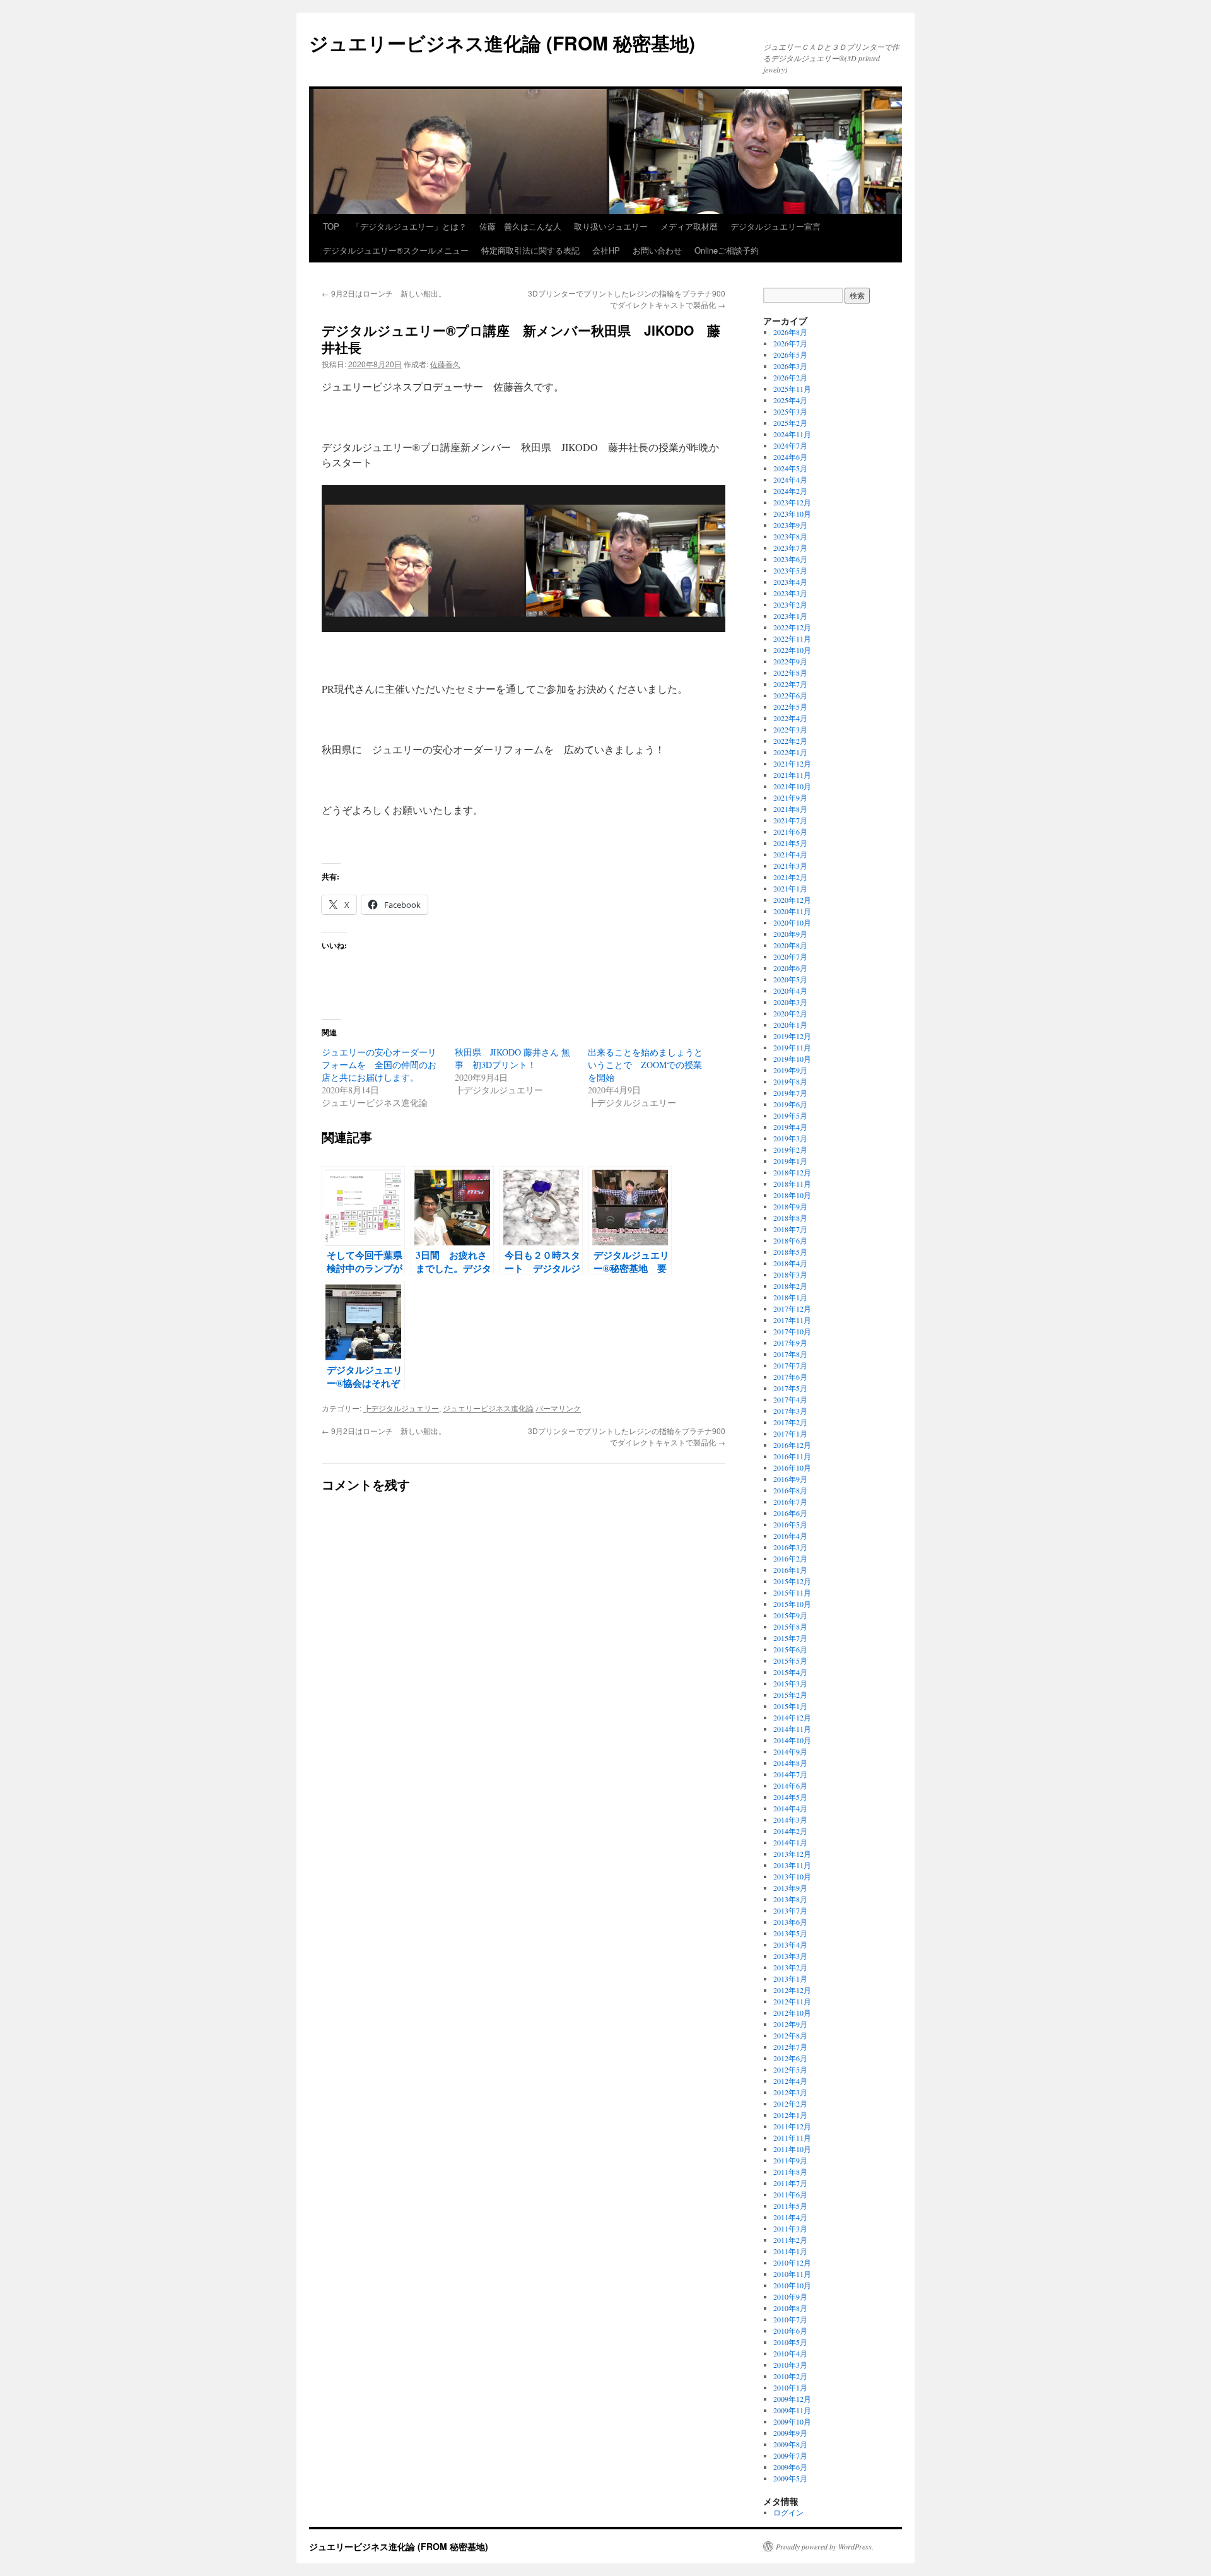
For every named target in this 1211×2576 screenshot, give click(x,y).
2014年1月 (790, 1842)
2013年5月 (790, 1933)
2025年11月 (792, 389)
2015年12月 (792, 1581)
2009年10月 (792, 2421)
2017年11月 (792, 1320)
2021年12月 (792, 763)
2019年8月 (790, 1081)
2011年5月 (790, 2206)
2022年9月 (790, 661)
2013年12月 (792, 1854)
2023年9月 (790, 525)
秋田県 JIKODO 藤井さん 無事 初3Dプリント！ (512, 1058)
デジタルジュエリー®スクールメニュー (396, 250)
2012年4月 (790, 2081)
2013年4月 (790, 1944)
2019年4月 (790, 1127)
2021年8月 (790, 809)
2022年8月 (790, 673)
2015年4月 (790, 1672)
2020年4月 (790, 991)
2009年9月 (790, 2433)
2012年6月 (790, 2058)
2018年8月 (790, 1218)
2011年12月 (792, 2126)
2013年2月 (790, 1967)
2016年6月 (790, 1513)
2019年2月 (790, 1150)
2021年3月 (790, 866)
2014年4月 (790, 1808)
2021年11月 (792, 775)
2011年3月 (790, 2228)
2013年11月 (792, 1865)
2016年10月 (792, 1467)
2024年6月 (790, 457)
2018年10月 (792, 1195)
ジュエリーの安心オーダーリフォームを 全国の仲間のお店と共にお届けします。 (379, 1065)
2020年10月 (792, 922)
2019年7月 (790, 1093)
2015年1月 (790, 1706)
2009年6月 (790, 2467)
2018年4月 (790, 1263)
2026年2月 (790, 377)
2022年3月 (790, 729)
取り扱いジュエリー (611, 226)
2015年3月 (790, 1683)
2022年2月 (790, 741)
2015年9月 (790, 1615)
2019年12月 (792, 1036)
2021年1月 (790, 888)
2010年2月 (790, 2376)
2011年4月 (790, 2217)
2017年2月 (790, 1422)
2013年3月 (790, 1956)
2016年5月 (790, 1524)
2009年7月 (790, 2455)
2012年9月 (790, 2024)
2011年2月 (790, 2240)
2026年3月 (790, 366)
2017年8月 (790, 1354)
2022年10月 (792, 650)
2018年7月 (790, 1229)
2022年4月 (790, 718)
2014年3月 (790, 1820)
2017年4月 (790, 1399)
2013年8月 (790, 1899)
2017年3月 (790, 1411)
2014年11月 (792, 1729)
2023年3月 (790, 593)
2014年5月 (790, 1797)
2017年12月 (792, 1309)
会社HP (606, 250)
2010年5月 (790, 2342)
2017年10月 (792, 1331)
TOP (331, 226)
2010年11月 (792, 2274)
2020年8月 (790, 945)
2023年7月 (790, 548)
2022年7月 (790, 684)
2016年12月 (792, 1445)
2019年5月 (790, 1115)
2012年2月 (790, 2103)
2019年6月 (790, 1104)
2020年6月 (790, 968)
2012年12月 (792, 1990)
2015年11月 (792, 1592)
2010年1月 (790, 2387)
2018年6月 (790, 1240)
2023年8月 (790, 536)
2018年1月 (790, 1297)
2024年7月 (790, 445)
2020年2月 (790, 1013)
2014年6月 (790, 1785)
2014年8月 (790, 1763)
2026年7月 (790, 343)
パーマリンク (558, 1408)
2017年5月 (790, 1388)
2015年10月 (792, 1604)
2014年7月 (790, 1774)
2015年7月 (790, 1638)
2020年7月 (790, 956)
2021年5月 (790, 843)
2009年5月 (790, 2478)
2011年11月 (792, 2138)
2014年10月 (792, 1740)
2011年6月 (790, 2194)
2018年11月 (792, 1184)
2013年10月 (792, 1876)
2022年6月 (790, 695)
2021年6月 (790, 832)
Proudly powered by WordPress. (825, 2546)
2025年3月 (790, 411)
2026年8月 (790, 332)
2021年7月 (790, 820)
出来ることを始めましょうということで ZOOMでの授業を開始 (645, 1065)
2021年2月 (790, 877)
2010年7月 (790, 2319)
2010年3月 (790, 2365)
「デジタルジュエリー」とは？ (409, 226)
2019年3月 (790, 1138)
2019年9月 (790, 1070)
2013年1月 (790, 1979)
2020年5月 (790, 979)
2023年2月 (790, 604)
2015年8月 (790, 1626)
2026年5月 (790, 355)
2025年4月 (790, 400)
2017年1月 (790, 1433)
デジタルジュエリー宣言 (775, 226)
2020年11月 (792, 911)
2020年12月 (792, 900)
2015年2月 (790, 1695)
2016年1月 (790, 1570)
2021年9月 (790, 797)
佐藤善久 (445, 364)
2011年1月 (790, 2251)
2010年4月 (790, 2353)
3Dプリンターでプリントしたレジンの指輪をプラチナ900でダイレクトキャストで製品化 (627, 299)
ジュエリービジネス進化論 (488, 1408)
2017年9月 (790, 1343)
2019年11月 (792, 1047)
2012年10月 (792, 2013)
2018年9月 (790, 1206)
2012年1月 (790, 2115)
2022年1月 (790, 752)
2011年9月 (790, 2160)
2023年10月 (792, 514)
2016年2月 (790, 1558)
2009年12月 (792, 2399)
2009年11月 (792, 2410)
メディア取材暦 (689, 226)
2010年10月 (792, 2285)
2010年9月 (790, 2297)
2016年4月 (790, 1536)
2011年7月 (790, 2183)
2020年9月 (790, 934)
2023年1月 (790, 616)
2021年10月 (792, 786)
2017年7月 (790, 1365)
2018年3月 (790, 1274)
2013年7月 (790, 1910)
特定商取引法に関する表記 (530, 250)
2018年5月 (790, 1252)
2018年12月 (792, 1172)
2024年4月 (790, 479)
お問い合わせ (657, 250)
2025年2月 (790, 423)
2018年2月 (790, 1286)
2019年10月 (792, 1059)
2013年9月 (790, 1888)
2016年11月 (792, 1456)
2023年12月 (792, 502)
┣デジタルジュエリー (401, 1408)
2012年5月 (790, 2069)
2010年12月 (792, 2262)
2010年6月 (790, 2331)
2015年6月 (790, 1649)
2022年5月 (790, 707)
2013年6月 (790, 1922)
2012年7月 (790, 2047)
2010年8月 (790, 2308)
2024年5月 (790, 468)
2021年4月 (790, 854)
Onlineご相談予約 (727, 250)
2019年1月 (790, 1161)
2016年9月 (790, 1479)
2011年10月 (792, 2149)
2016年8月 (790, 1490)
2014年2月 (790, 1831)
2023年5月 (790, 570)
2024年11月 (792, 434)
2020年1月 (790, 1025)
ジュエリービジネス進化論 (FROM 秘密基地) (502, 43)
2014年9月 (790, 1751)
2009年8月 (790, 2444)
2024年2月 (790, 491)
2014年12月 (792, 1717)
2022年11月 (792, 638)
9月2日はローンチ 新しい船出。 (384, 293)
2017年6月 (790, 1377)
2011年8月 (790, 2172)
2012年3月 (790, 2092)
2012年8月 (790, 2035)
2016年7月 (790, 1502)
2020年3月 (790, 1002)
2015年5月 (790, 1661)
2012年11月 (792, 2001)
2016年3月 (790, 1547)
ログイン (788, 2512)
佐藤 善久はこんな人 (520, 226)
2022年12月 (792, 627)
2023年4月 (790, 582)
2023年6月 (790, 559)
